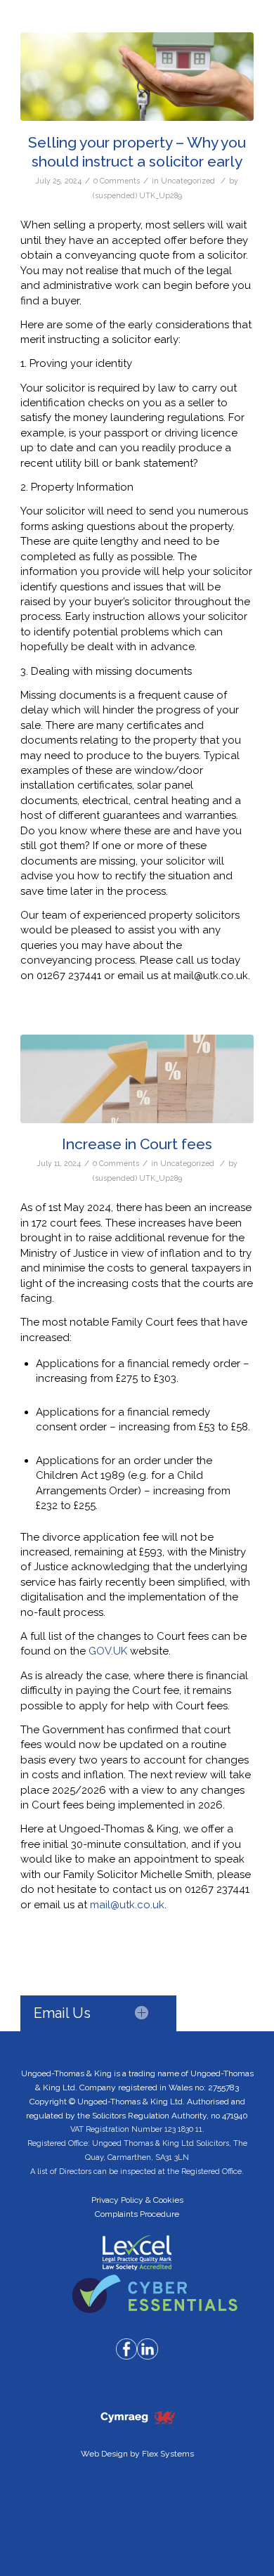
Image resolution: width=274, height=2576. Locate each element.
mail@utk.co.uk (127, 1905)
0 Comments (117, 181)
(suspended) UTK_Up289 (137, 195)
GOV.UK (109, 1651)
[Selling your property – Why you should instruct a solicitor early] (137, 77)
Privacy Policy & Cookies (137, 2200)
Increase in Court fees (137, 1144)
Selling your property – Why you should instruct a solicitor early (137, 152)
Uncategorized (188, 181)
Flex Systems (168, 2454)
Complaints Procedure (137, 2214)
